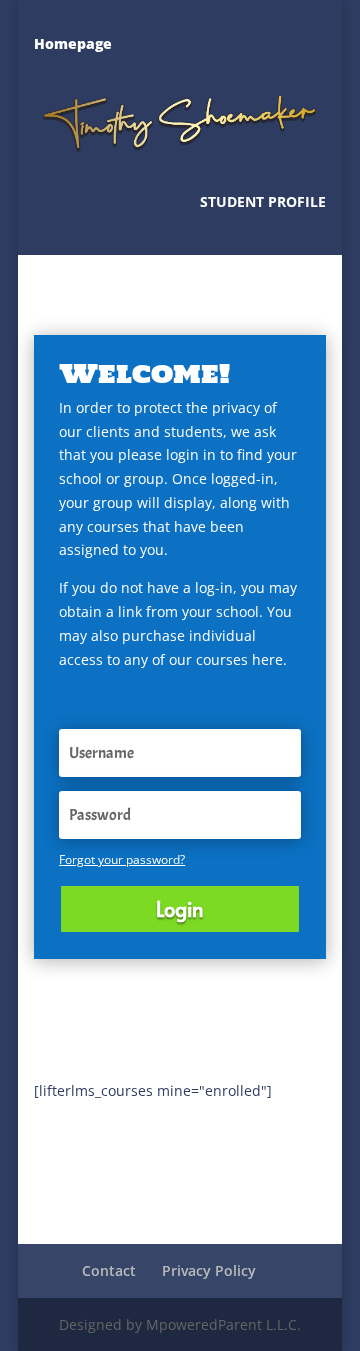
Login (180, 909)
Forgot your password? (122, 859)
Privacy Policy (209, 1270)
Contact (109, 1270)
